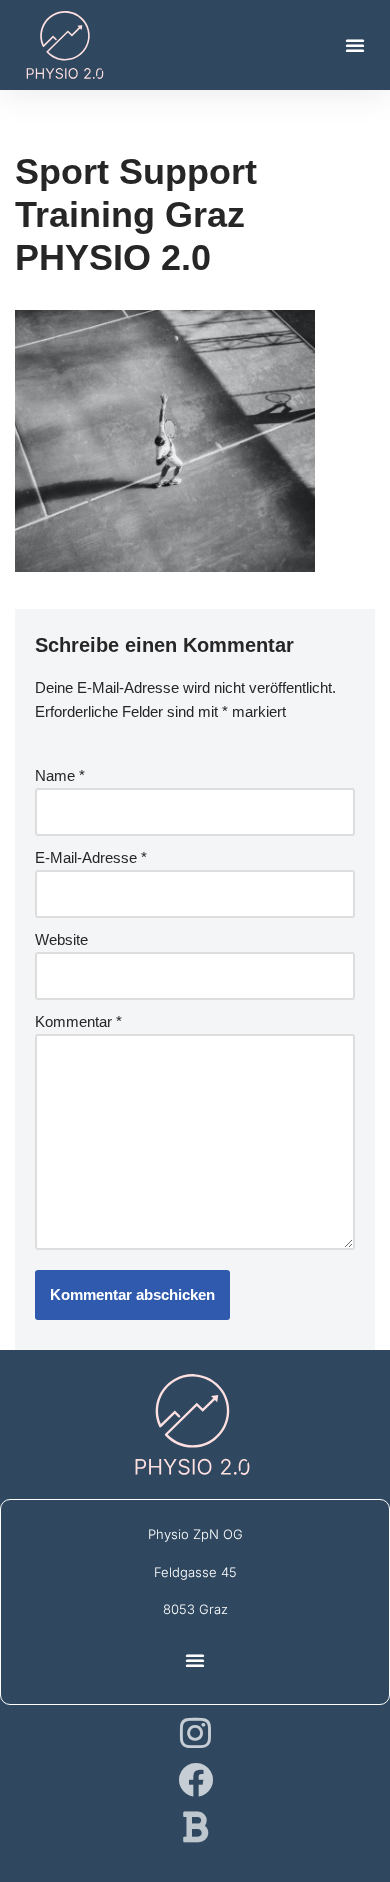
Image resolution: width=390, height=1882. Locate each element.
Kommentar (78, 1021)
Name (60, 775)
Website (61, 939)
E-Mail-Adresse (91, 857)
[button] (355, 45)
